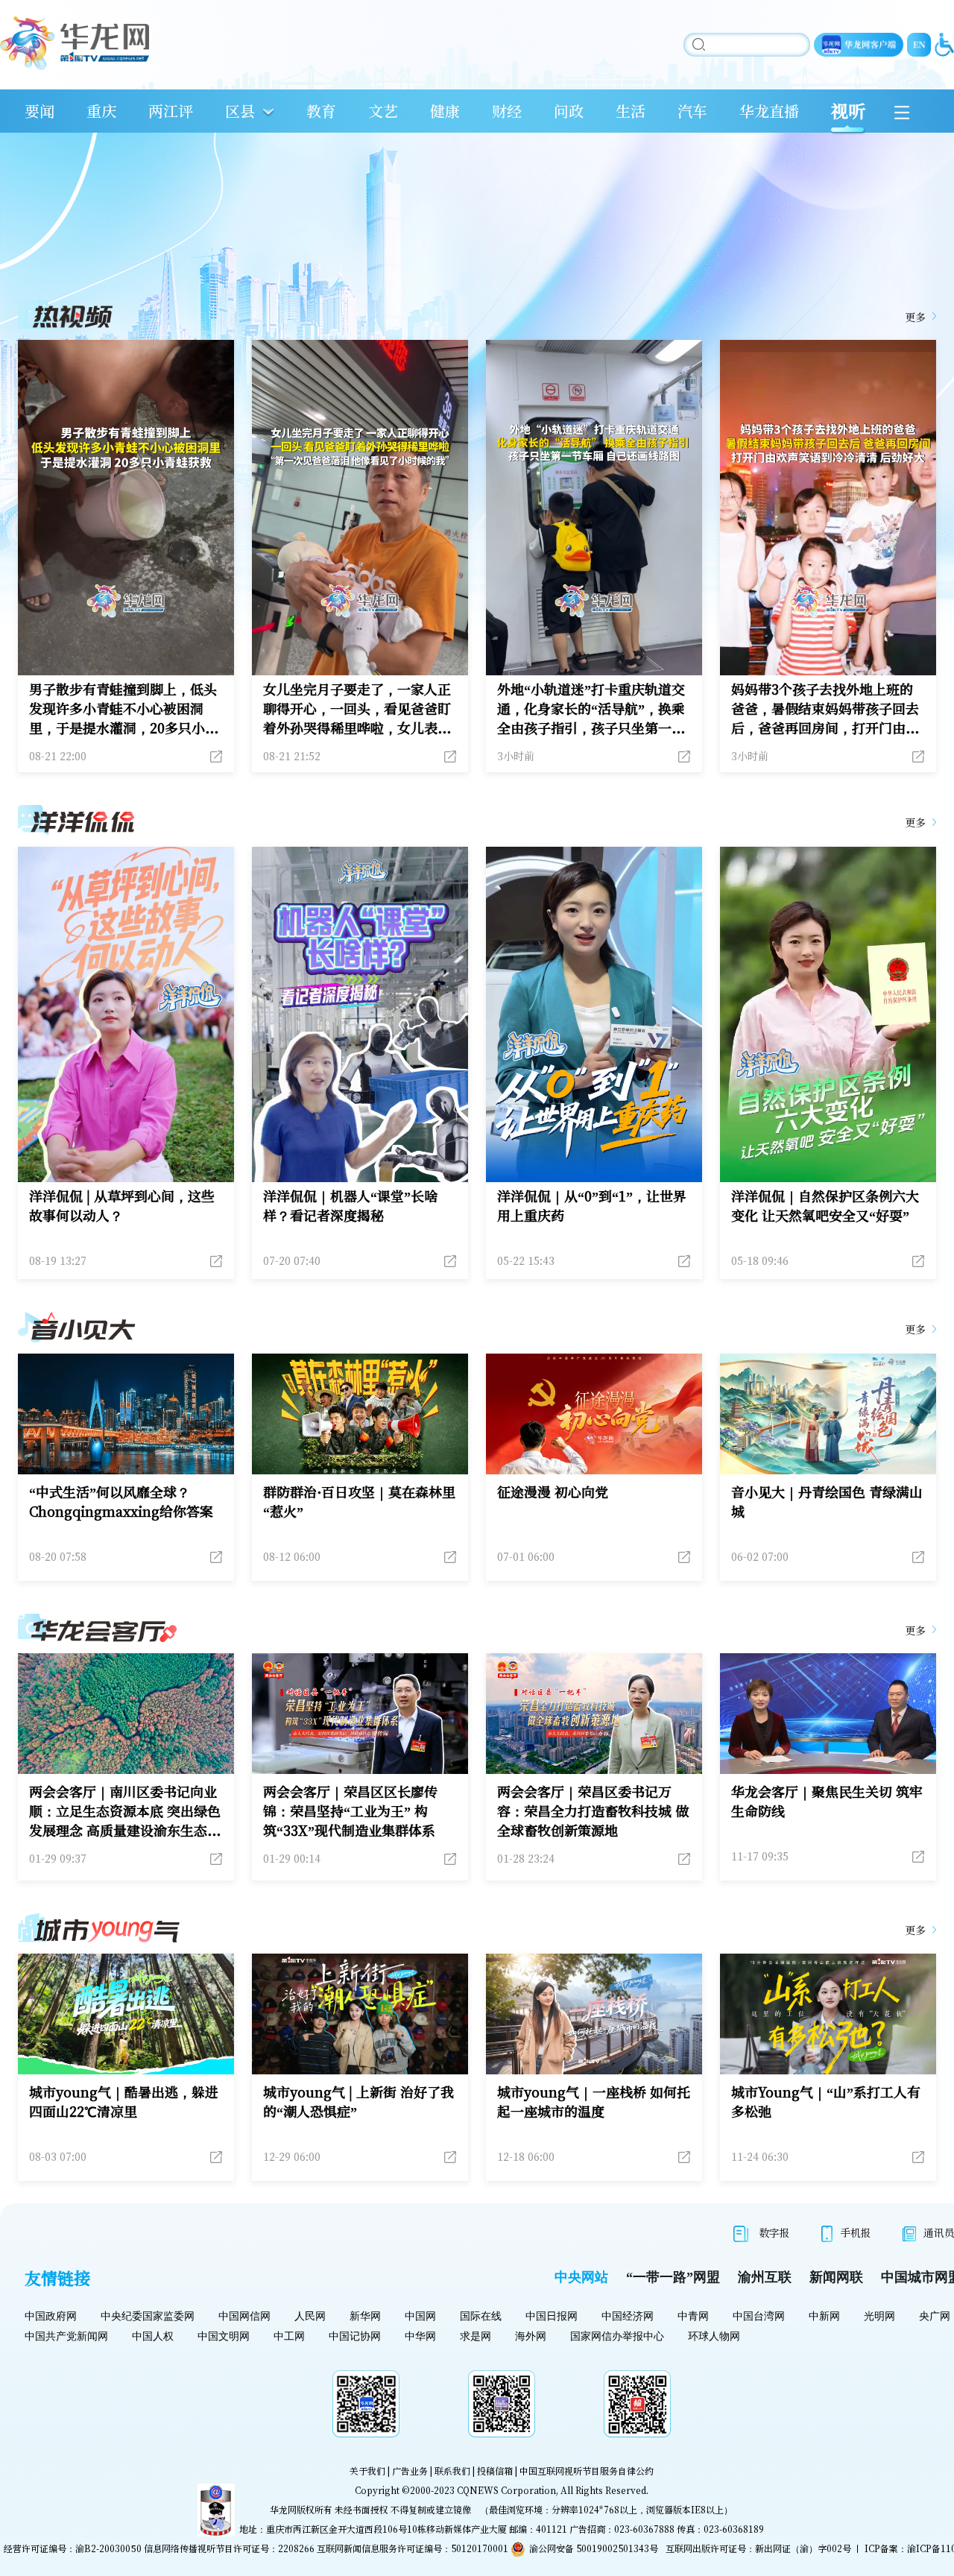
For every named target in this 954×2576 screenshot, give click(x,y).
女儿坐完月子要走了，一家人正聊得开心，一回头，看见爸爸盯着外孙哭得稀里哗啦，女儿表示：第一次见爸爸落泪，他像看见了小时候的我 (357, 708)
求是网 (476, 2336)
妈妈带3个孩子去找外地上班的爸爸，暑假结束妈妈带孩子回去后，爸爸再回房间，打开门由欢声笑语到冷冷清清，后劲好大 (825, 708)
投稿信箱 (495, 2471)
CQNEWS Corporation (506, 2490)
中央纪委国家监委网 (148, 2316)
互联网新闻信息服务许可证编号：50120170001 (413, 2548)
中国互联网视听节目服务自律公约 (587, 2471)
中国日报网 (552, 2316)
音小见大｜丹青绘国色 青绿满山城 (827, 1501)
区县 (240, 111)
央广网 (935, 2316)
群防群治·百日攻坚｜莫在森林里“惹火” (359, 1501)
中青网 (693, 2316)
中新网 (824, 2316)
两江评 (171, 111)
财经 (507, 111)
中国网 (420, 2316)
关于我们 (367, 2471)
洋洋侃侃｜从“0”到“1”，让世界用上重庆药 (592, 1205)
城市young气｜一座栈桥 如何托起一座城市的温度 (594, 2101)
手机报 (856, 2232)
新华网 (365, 2316)
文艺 (383, 111)
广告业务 (410, 2471)
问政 (569, 111)
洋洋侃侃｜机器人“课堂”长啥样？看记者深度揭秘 (350, 1205)
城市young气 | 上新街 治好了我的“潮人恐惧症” (358, 2101)
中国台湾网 (759, 2316)
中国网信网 (244, 2316)
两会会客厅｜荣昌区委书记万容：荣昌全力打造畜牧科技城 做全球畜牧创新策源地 (593, 1811)
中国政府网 (51, 2316)
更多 (915, 317)
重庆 (101, 111)
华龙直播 (769, 111)
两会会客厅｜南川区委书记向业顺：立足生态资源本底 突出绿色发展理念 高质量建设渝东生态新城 (125, 1811)
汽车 (692, 111)
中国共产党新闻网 (66, 2336)
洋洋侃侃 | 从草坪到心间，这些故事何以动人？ (122, 1205)
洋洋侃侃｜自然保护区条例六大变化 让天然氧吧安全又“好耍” (825, 1205)
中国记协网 (355, 2336)
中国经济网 (628, 2316)
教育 (321, 111)
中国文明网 (224, 2336)
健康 (445, 111)
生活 (631, 111)
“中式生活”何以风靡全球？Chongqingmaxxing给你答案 (121, 1501)
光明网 (879, 2316)
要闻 (40, 111)
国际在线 (481, 2316)
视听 (848, 111)
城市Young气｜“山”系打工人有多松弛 (826, 2101)
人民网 (310, 2316)
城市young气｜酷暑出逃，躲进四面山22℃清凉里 (124, 2101)
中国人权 (153, 2336)
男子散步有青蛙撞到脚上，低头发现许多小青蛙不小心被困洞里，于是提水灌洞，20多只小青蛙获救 (124, 708)
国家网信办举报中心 (617, 2336)
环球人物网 (714, 2336)
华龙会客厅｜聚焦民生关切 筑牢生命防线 (827, 1801)
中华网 (420, 2336)
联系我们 (452, 2471)
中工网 (289, 2336)
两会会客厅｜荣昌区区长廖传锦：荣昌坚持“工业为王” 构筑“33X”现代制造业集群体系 (350, 1811)
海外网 (531, 2336)
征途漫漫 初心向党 (553, 1491)
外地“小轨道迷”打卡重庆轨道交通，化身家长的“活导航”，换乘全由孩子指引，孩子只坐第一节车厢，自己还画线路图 (591, 708)
